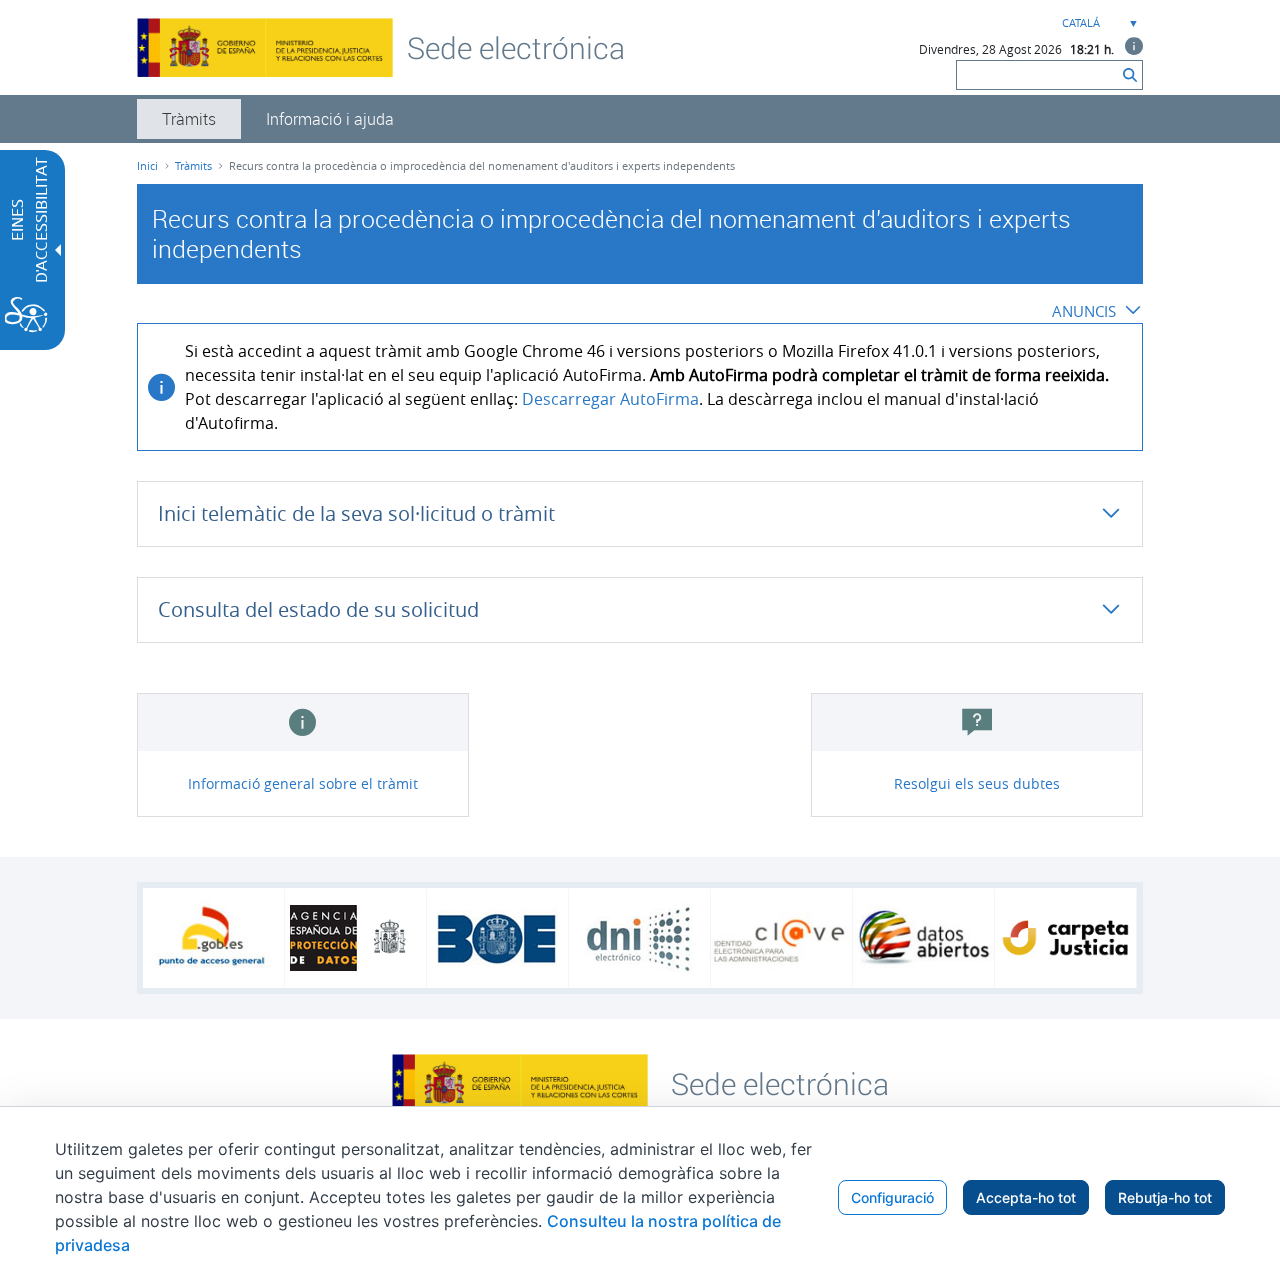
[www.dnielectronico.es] (639, 938)
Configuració (892, 1197)
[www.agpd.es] (356, 938)
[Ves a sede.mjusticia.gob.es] (780, 1082)
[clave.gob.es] (781, 938)
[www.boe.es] (497, 938)
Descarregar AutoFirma (610, 399)
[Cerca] (1130, 75)
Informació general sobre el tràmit (303, 783)
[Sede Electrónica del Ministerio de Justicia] (516, 47)
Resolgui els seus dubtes (977, 783)
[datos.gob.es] (923, 938)
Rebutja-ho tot (1165, 1197)
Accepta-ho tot (1026, 1197)
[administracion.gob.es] (213, 938)
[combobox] (1098, 23)
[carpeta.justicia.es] (1065, 938)
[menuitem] (189, 119)
